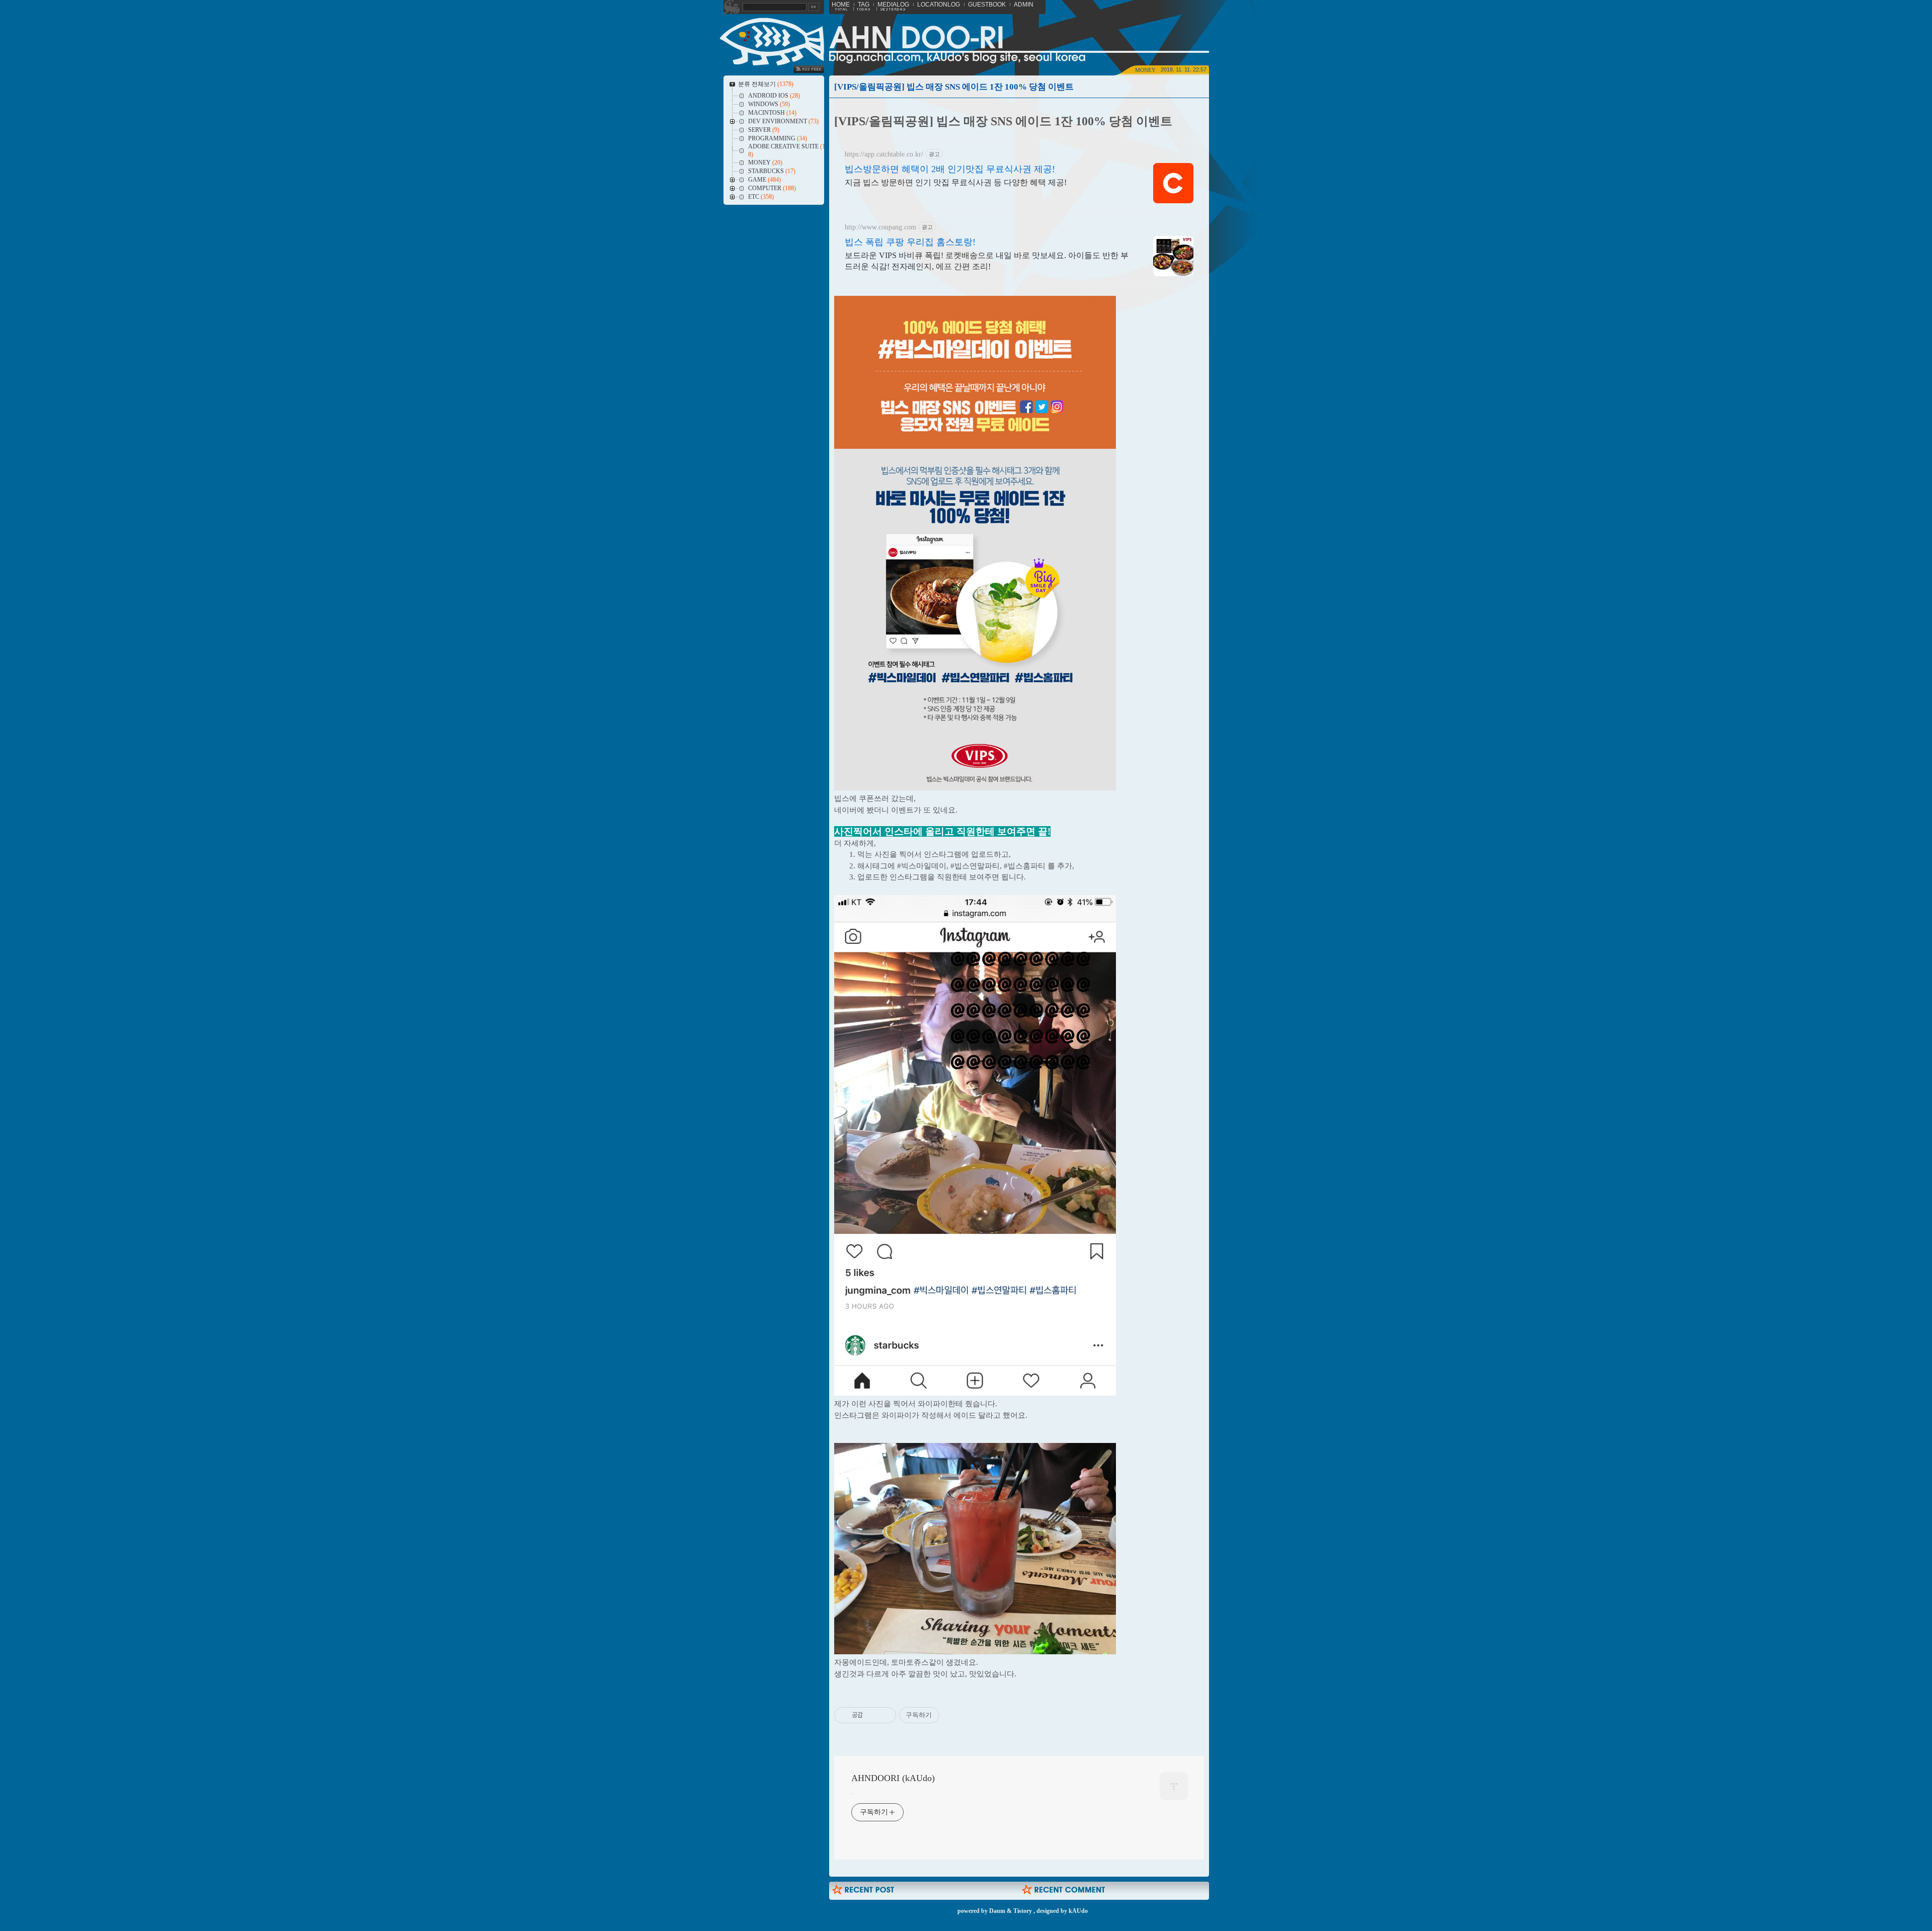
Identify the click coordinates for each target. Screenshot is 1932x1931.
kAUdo (1078, 1911)
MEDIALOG (893, 5)
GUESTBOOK (987, 5)
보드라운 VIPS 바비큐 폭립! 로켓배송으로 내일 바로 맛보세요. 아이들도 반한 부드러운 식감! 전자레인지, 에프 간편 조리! (987, 261)
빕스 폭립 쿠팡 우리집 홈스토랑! (910, 242)
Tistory (1023, 1911)
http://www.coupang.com (880, 227)
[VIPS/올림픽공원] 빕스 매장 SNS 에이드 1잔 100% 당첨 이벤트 (954, 87)
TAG (864, 5)
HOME (841, 5)
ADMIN (1024, 5)
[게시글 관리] (885, 1715)
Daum (997, 1911)
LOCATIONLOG (939, 5)
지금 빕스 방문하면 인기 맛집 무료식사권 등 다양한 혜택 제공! (956, 182)
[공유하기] (872, 1715)
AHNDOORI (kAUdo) (893, 1778)
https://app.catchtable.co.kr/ (884, 154)
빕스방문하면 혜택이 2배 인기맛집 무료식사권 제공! (950, 169)
